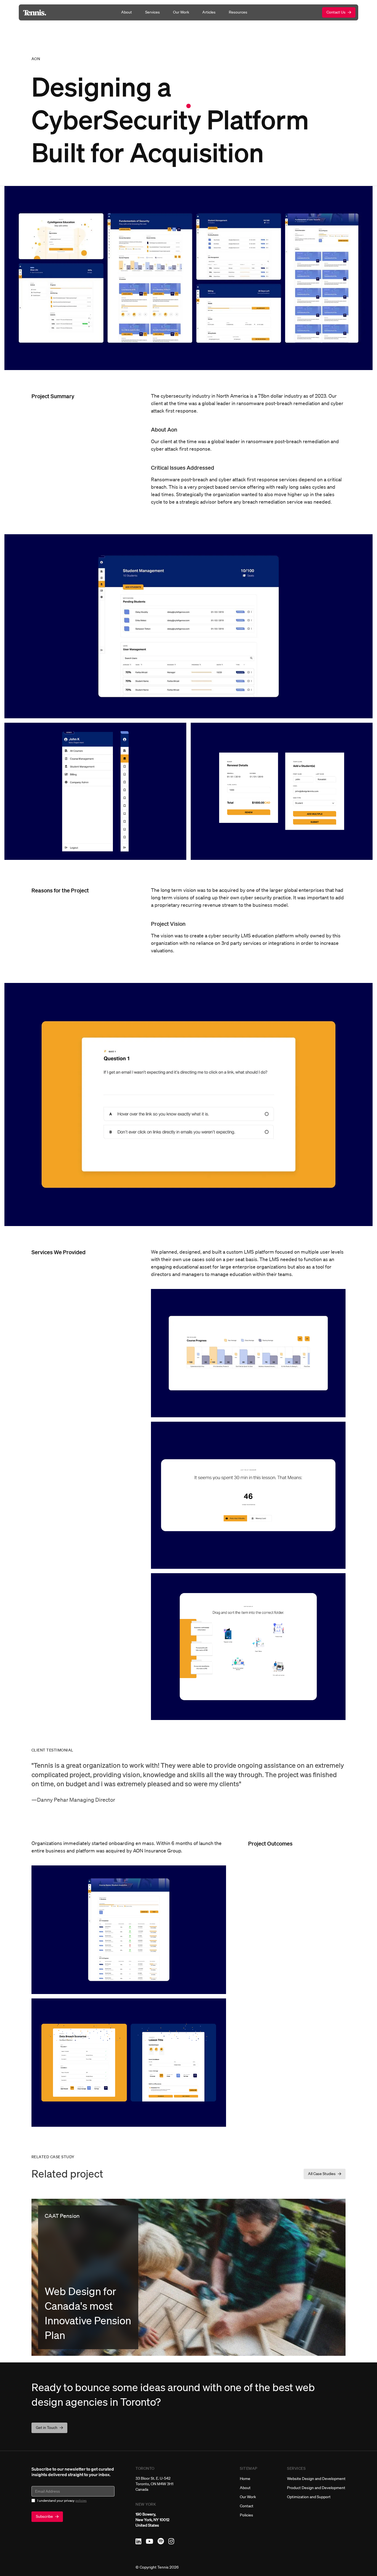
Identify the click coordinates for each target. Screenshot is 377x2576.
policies (81, 2501)
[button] (325, 2174)
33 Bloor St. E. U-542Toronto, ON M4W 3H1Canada (154, 2484)
